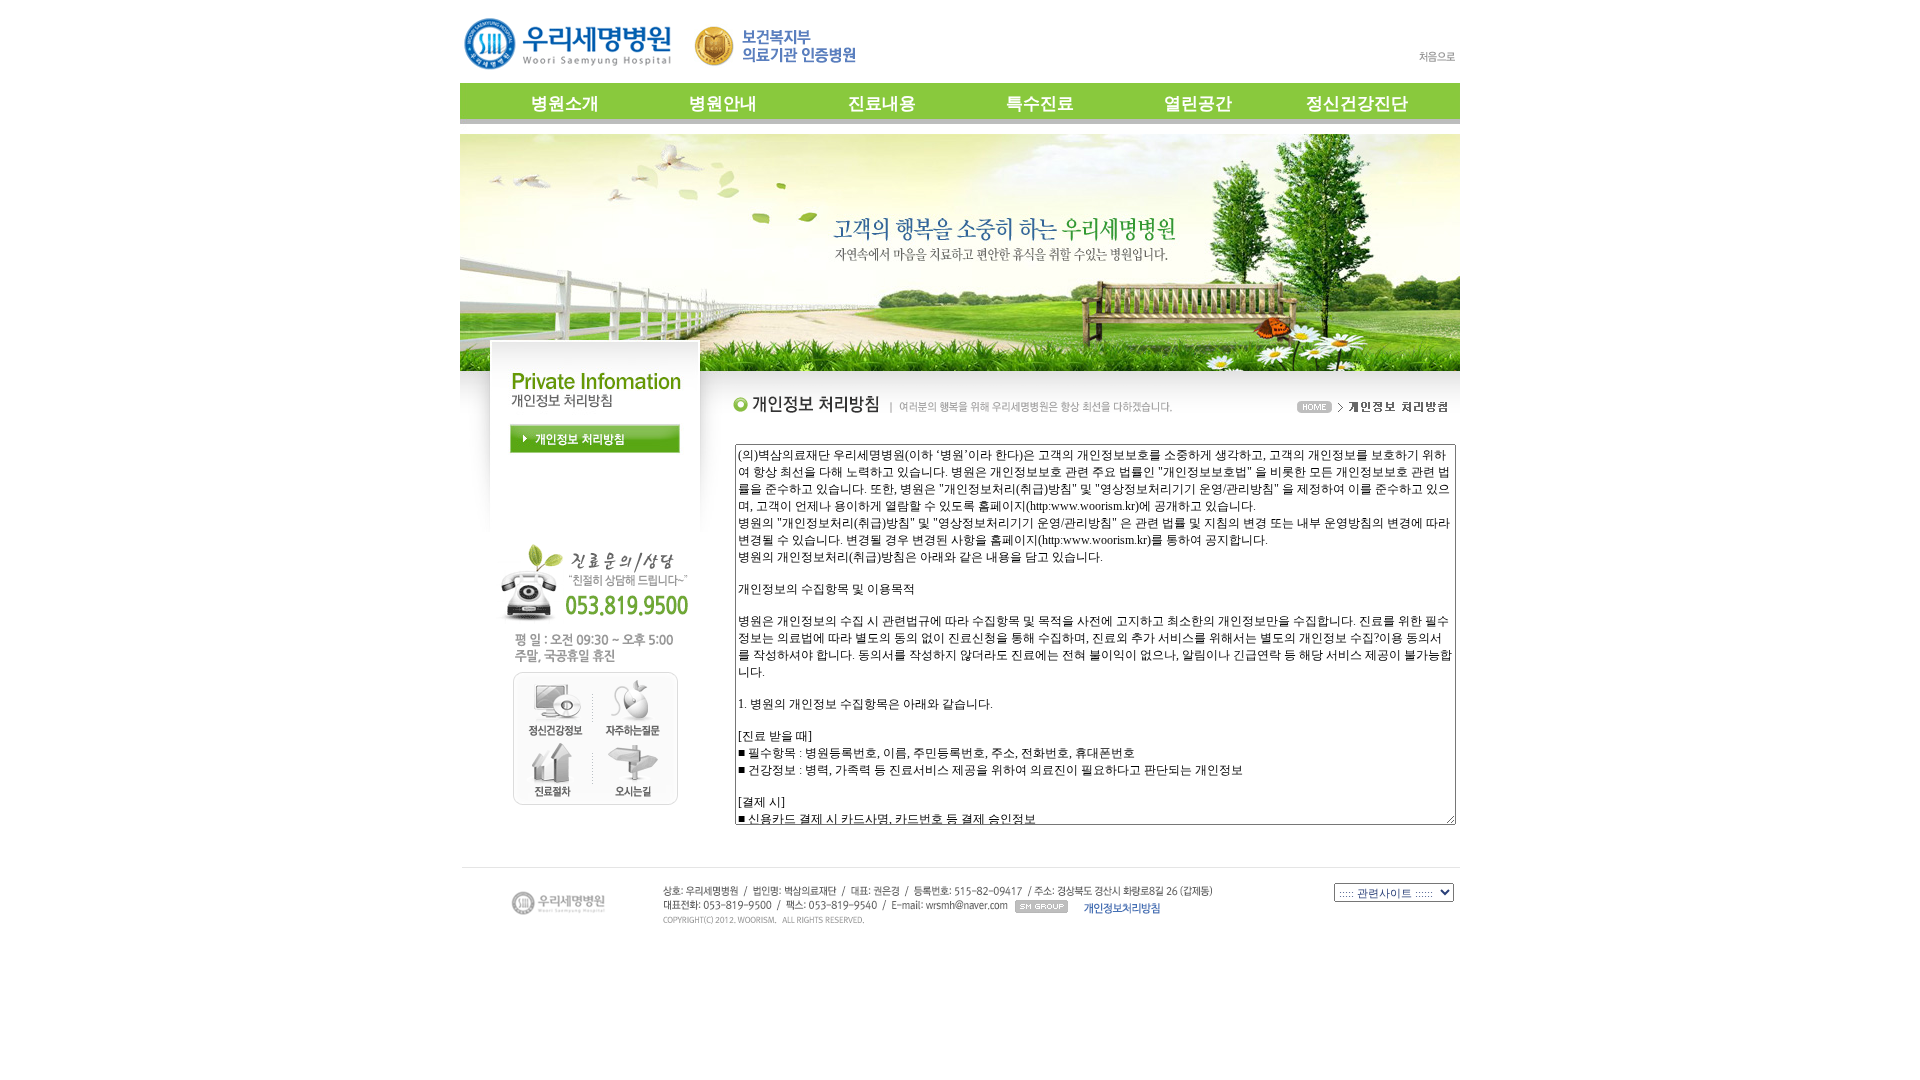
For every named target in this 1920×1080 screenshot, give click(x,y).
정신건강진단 (1357, 103)
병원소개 (565, 103)
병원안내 (723, 103)
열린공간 (1198, 103)
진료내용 (882, 103)
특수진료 (1040, 103)
